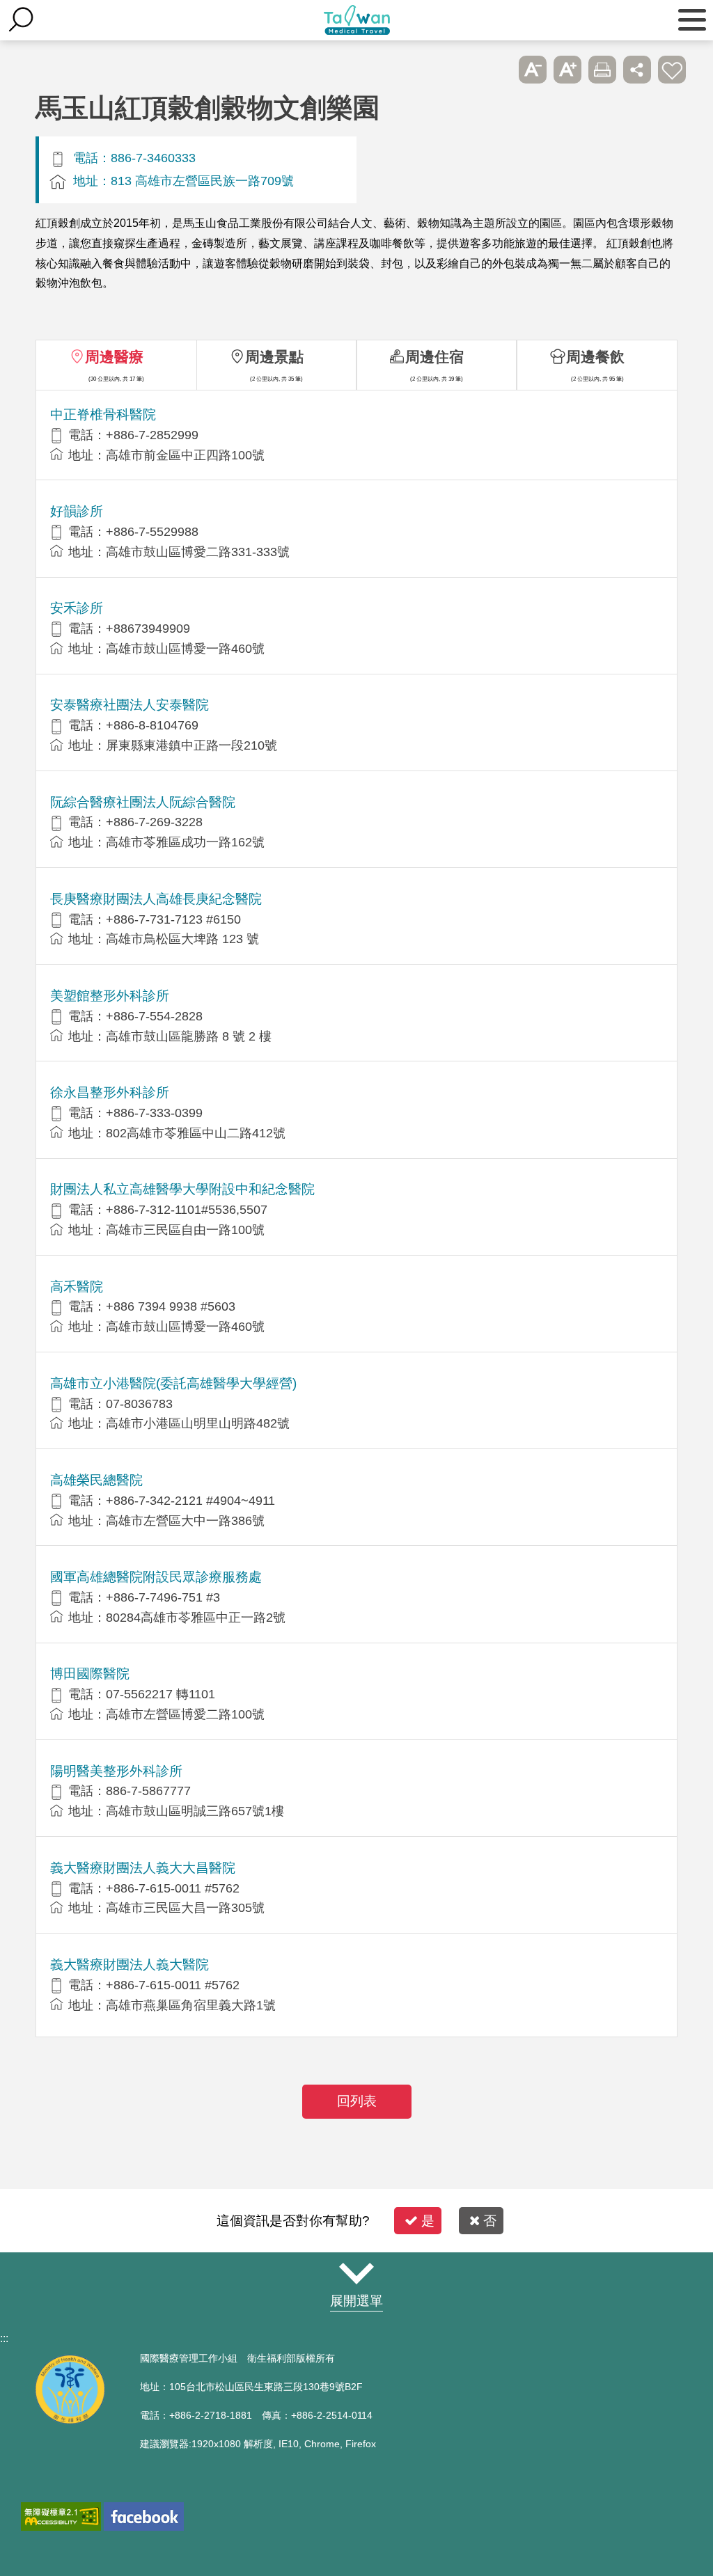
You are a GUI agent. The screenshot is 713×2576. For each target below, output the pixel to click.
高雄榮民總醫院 (96, 1480)
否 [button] (490, 2221)
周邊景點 (274, 357)
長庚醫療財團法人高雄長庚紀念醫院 (156, 899)
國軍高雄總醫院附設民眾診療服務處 (156, 1577)
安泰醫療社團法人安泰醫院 (130, 705)
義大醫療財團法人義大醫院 (130, 1965)
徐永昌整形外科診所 (110, 1092)
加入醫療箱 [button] (672, 70)
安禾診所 (77, 608)
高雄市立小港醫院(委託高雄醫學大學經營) (173, 1383)
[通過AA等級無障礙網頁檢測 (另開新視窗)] (61, 2516)
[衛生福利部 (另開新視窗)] (70, 2420)
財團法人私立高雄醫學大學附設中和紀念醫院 (182, 1189)
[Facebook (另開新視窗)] (144, 2516)
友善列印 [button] (602, 70)
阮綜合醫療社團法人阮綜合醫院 (143, 802)
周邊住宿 (434, 357)
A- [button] (533, 70)
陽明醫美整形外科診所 (116, 1771)
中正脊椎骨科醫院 (103, 414)
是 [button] (428, 2221)
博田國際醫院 (90, 1674)
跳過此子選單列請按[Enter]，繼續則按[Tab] (498, 70)
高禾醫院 (77, 1287)
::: (4, 2338)
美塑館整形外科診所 (110, 996)
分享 (637, 70)
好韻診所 (77, 511)
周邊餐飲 (595, 357)
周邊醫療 (114, 357)
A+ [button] (567, 70)
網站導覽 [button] (356, 2274)
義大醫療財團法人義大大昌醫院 (143, 1868)
